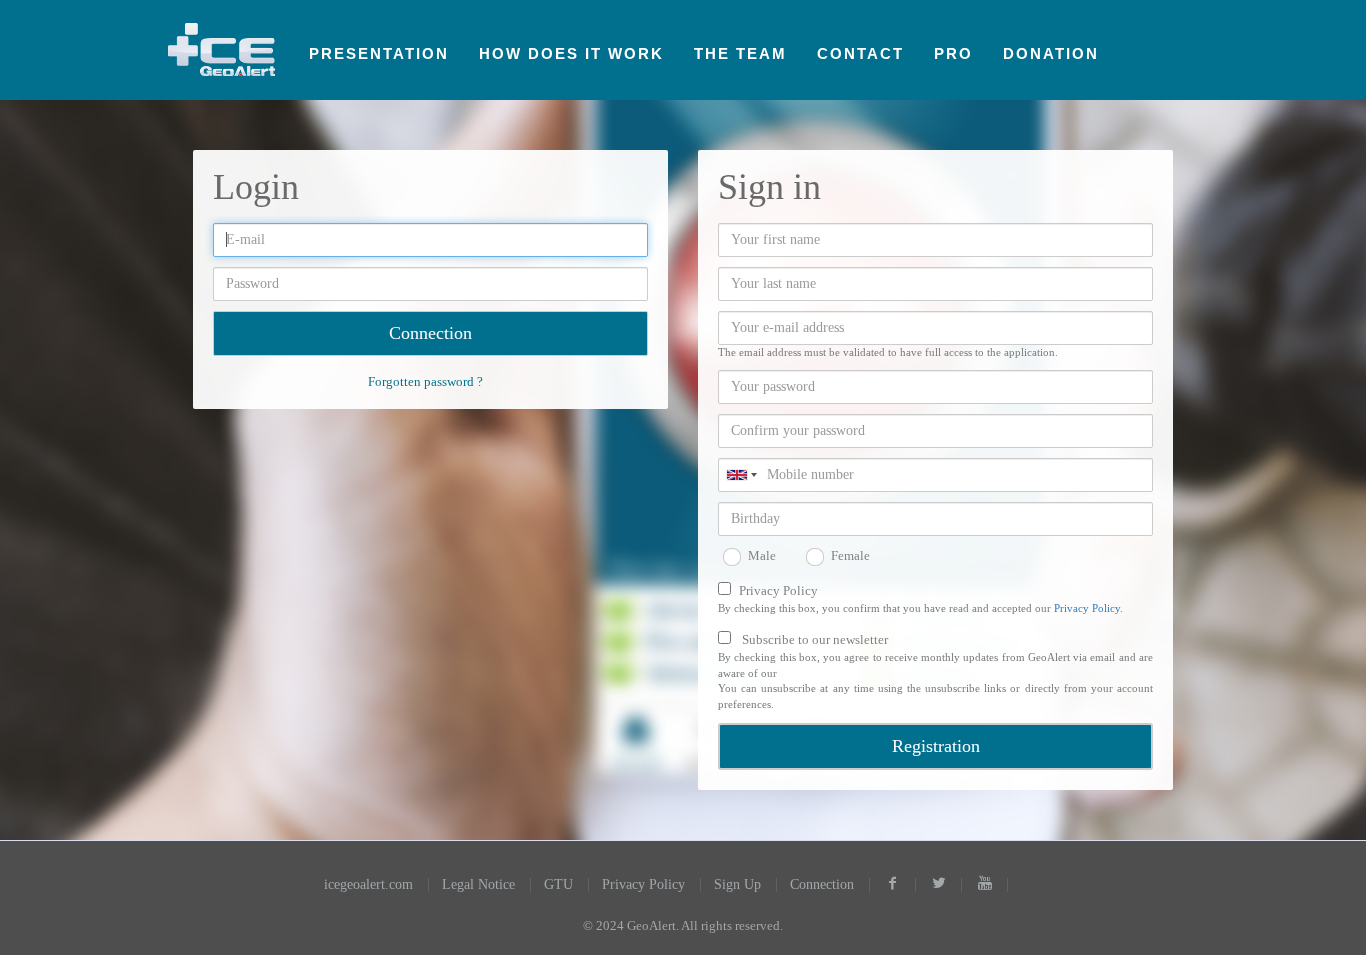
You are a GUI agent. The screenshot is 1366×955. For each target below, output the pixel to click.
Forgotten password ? (425, 381)
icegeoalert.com (368, 884)
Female (850, 555)
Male (762, 555)
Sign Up (737, 884)
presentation (379, 53)
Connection (822, 884)
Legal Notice (478, 884)
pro (953, 53)
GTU (558, 884)
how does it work (571, 53)
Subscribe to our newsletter (815, 639)
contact (860, 53)
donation (1051, 53)
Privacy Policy (778, 590)
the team (740, 53)
